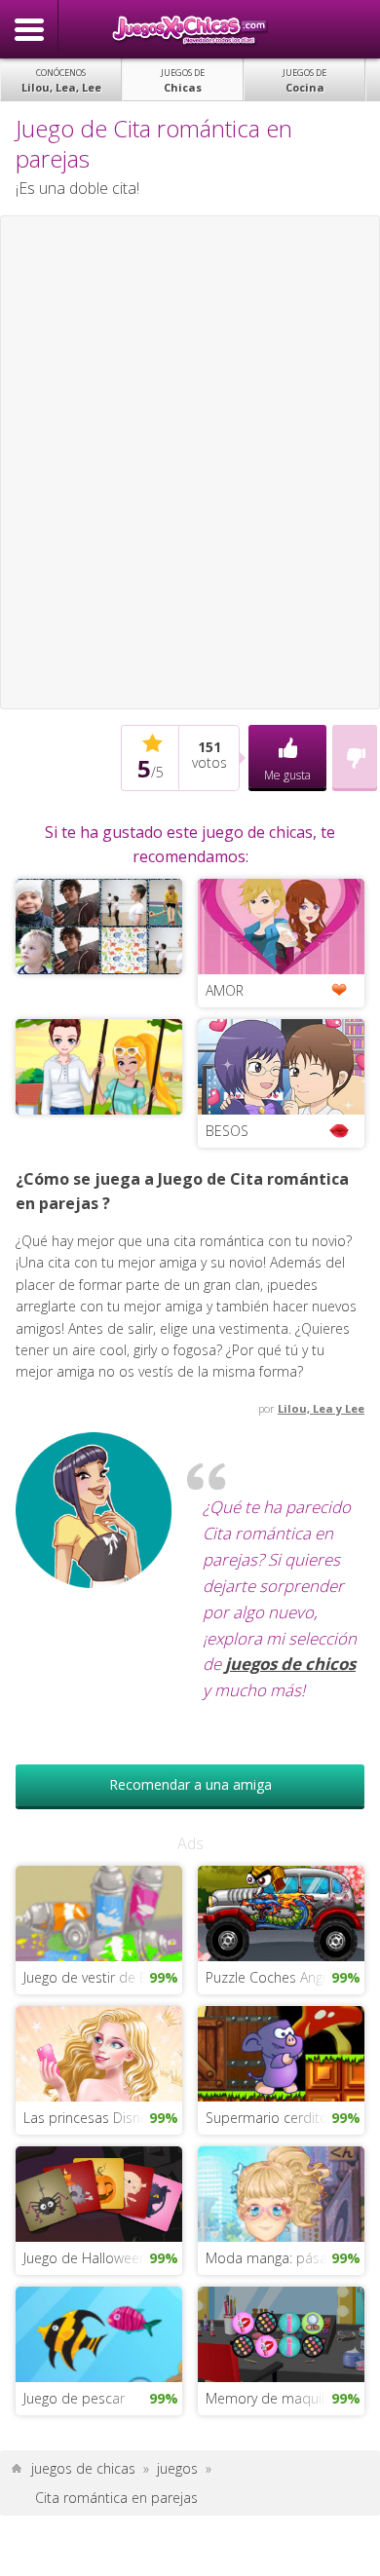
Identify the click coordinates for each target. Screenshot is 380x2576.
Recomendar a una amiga (190, 1784)
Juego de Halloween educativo (103, 2258)
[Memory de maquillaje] (282, 2333)
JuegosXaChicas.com (190, 29)
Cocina (304, 80)
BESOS (227, 1131)
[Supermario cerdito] (282, 2052)
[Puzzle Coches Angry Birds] (282, 1912)
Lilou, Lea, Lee (61, 80)
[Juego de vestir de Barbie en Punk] (99, 1912)
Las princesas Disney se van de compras (103, 2118)
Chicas (183, 80)
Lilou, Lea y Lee (321, 1408)
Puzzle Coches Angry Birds (285, 1977)
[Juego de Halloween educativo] (99, 2193)
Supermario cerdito (267, 2118)
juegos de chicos (290, 1664)
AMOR (225, 990)
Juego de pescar (74, 2398)
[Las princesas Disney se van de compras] (99, 2052)
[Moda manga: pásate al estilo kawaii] (282, 2193)
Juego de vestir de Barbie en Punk (103, 1977)
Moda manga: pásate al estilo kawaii (285, 2258)
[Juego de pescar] (99, 2333)
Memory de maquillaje (276, 2398)
